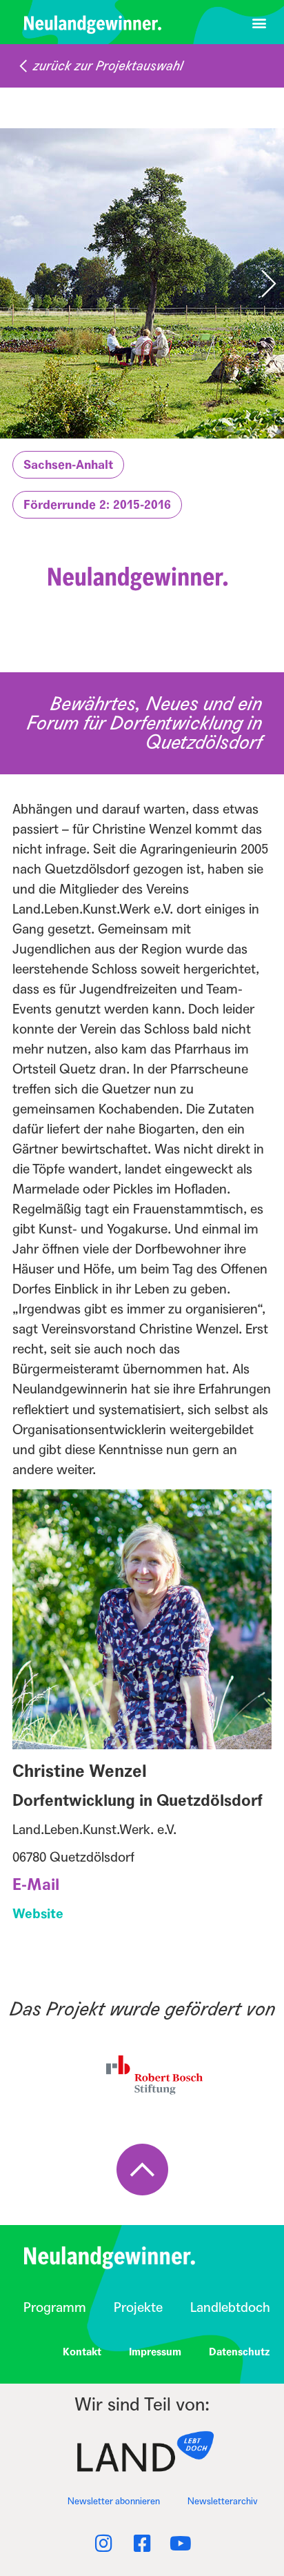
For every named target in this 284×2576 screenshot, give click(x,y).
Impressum (155, 2352)
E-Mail (36, 1885)
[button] (259, 22)
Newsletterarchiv (223, 2502)
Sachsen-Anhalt (68, 465)
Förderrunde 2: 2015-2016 (97, 505)
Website (38, 1914)
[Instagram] (103, 2544)
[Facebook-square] (142, 2544)
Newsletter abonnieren (114, 2502)
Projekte (138, 2307)
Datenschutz (240, 2352)
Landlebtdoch (230, 2307)
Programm (55, 2307)
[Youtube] (181, 2544)
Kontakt (82, 2352)
